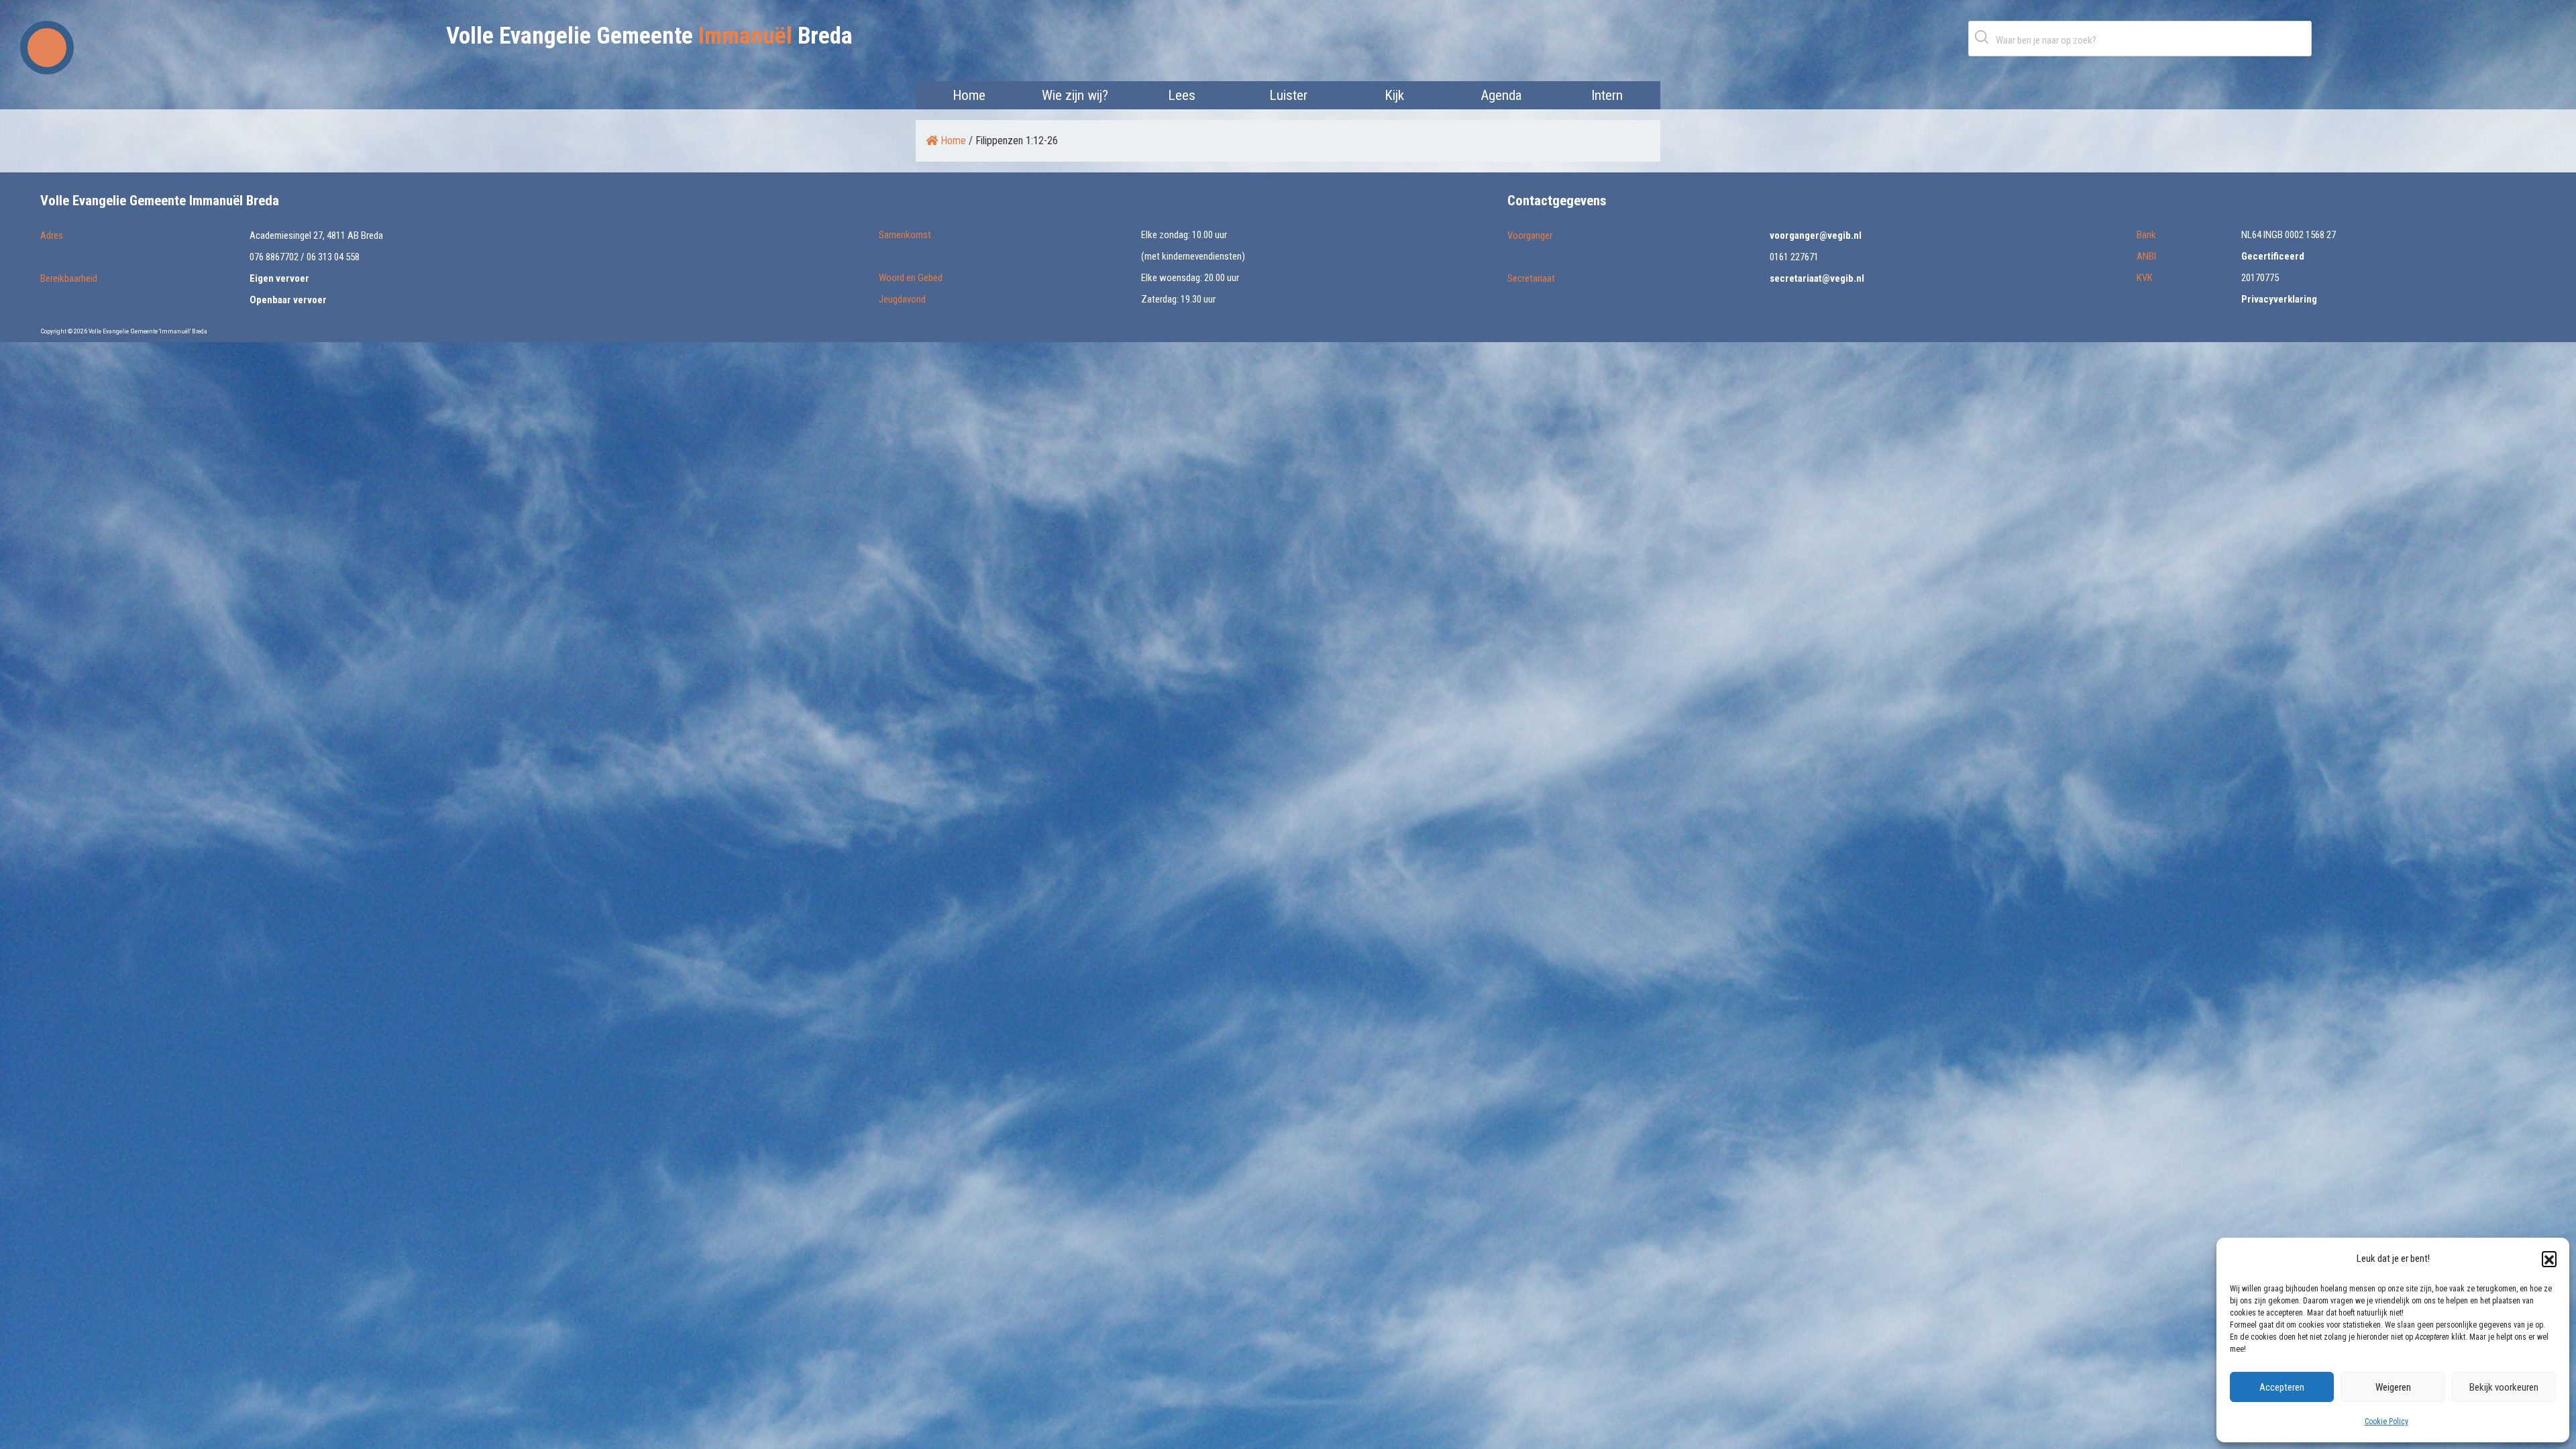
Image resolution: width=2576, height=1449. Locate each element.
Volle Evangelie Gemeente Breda (649, 36)
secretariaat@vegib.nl (1817, 278)
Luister (1288, 95)
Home (969, 95)
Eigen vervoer (279, 278)
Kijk (1394, 95)
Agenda (1501, 95)
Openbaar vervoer (288, 300)
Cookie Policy (2386, 1421)
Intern (1607, 95)
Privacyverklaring (2279, 299)
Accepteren (2282, 1387)
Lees (1182, 95)
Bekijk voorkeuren (2504, 1387)
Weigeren (2393, 1387)
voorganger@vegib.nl (1816, 235)
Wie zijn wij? (1075, 95)
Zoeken (1984, 37)
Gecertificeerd (2273, 256)
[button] (2549, 1258)
